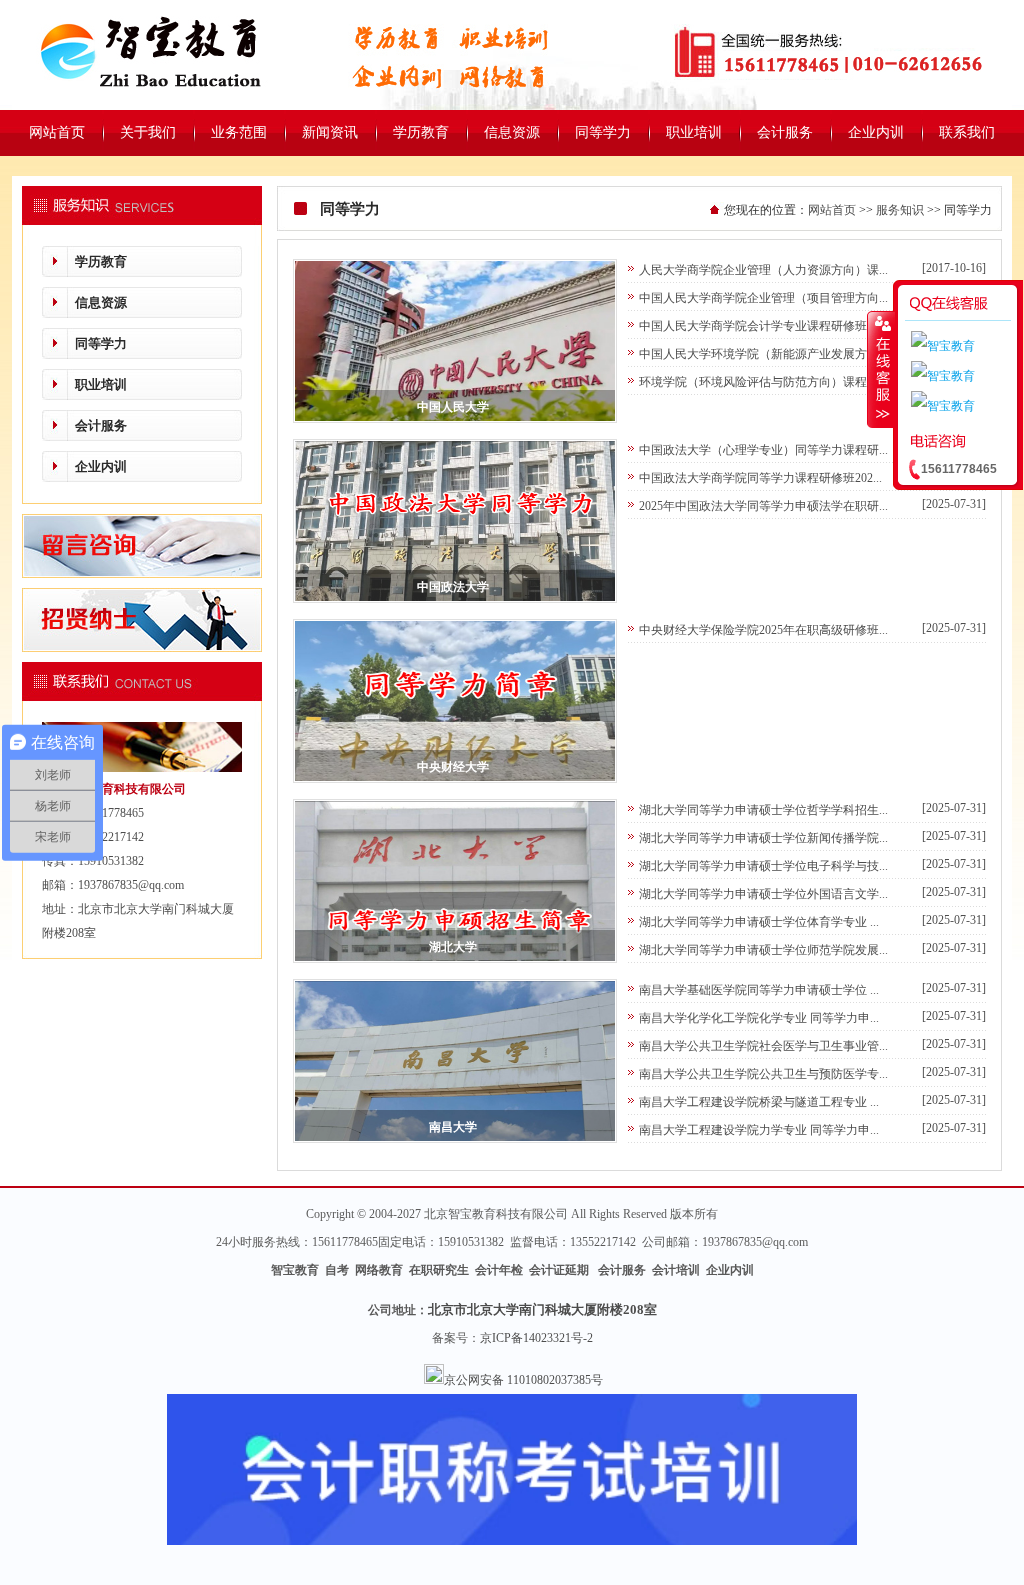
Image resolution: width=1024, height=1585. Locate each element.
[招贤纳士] (142, 648)
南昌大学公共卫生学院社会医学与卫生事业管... (763, 1046)
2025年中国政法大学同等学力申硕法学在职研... (763, 506)
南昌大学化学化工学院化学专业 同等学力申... (759, 1018)
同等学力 (101, 343)
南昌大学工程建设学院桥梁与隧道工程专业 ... (759, 1102)
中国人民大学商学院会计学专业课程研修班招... (763, 326)
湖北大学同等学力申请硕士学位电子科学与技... (763, 866)
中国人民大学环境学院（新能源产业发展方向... (763, 354)
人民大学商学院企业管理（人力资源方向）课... (763, 270)
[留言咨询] (142, 574)
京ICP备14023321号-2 (536, 1338)
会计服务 (101, 425)
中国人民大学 (453, 407)
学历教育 (101, 261)
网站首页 (832, 210)
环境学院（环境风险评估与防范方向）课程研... (763, 382)
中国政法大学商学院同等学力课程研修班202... (760, 478)
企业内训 (101, 466)
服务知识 (900, 210)
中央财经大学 (453, 767)
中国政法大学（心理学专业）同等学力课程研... (763, 450)
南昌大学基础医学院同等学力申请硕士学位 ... (759, 990)
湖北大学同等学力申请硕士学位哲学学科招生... (763, 810)
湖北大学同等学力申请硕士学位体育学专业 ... (759, 922)
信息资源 (101, 302)
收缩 (881, 369)
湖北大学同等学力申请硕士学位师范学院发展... (763, 950)
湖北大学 (453, 947)
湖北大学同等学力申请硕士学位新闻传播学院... (763, 838)
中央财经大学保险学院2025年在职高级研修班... (763, 630)
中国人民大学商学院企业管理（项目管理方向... (763, 298)
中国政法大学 (453, 587)
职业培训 (101, 384)
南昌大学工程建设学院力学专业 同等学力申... (759, 1130)
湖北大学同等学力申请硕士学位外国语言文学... (763, 894)
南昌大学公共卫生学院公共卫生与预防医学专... (763, 1074)
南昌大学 (453, 1127)
